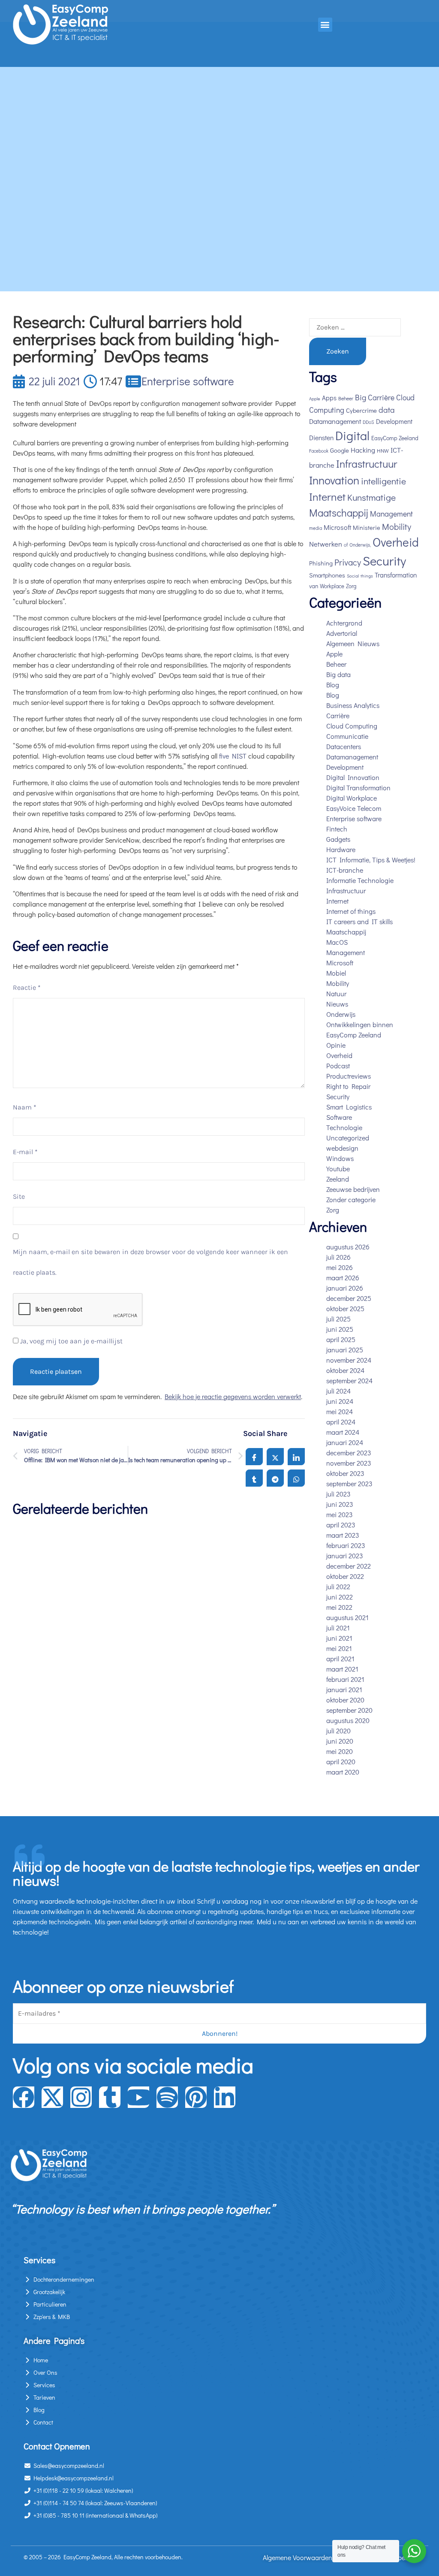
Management (391, 514)
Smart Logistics (349, 1107)
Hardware (341, 849)
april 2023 (341, 1525)
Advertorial (342, 633)
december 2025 (349, 1298)
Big (361, 397)
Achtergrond (344, 623)
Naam (25, 1107)
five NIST (233, 756)
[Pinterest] (196, 2097)
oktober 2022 (345, 1576)
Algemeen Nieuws (353, 643)
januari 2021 (344, 1689)
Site (19, 1196)
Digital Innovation (353, 777)
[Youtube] (138, 2097)
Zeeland (338, 1179)
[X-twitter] (52, 2097)
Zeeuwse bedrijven (353, 1189)
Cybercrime (361, 410)
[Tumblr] (110, 2097)
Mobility (397, 526)
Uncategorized (348, 1138)
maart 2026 (343, 1277)
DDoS (368, 422)
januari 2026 (345, 1288)
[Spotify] (167, 2097)
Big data (338, 674)
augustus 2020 (348, 1720)
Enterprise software (188, 381)
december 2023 (349, 1453)
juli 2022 (338, 1586)
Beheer (346, 398)
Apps (329, 398)
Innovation (334, 480)
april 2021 (340, 1658)
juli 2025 (338, 1319)
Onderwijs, (360, 545)
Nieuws (337, 1004)
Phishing (321, 563)
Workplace (332, 586)
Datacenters (344, 746)
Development (394, 421)
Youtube (338, 1169)
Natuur (336, 993)
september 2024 (349, 1380)
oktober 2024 (345, 1370)
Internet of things (351, 911)
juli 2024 (338, 1391)
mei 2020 (340, 1751)
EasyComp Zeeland (395, 438)
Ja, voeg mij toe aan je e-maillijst (71, 1341)
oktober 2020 (345, 1700)
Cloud (405, 398)
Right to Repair (348, 1086)
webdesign (342, 1148)
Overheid (396, 542)
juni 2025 (340, 1329)
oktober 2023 (345, 1473)
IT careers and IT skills (359, 921)
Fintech (337, 829)
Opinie (336, 1045)
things (367, 576)
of (346, 545)
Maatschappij (339, 512)
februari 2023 (346, 1545)
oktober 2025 (345, 1308)
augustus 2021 (347, 1617)
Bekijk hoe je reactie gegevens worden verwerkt (233, 1396)
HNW (383, 450)
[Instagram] (81, 2097)
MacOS (337, 942)
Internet (327, 497)
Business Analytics (353, 705)
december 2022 (349, 1566)
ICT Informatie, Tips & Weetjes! (371, 860)
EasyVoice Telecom (354, 808)
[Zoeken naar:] (355, 327)
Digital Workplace (352, 798)
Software (339, 1117)
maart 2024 (343, 1432)
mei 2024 (340, 1411)
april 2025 (341, 1339)
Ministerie (367, 528)
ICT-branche (345, 870)
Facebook (319, 451)
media (316, 528)
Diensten (321, 438)
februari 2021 (345, 1679)
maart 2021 (342, 1669)
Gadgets (338, 839)
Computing (327, 410)
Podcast (338, 1066)
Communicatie (347, 736)
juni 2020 (340, 1741)
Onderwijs (341, 1014)
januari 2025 (345, 1350)
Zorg (351, 586)
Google (340, 450)
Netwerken (326, 544)
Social (353, 576)
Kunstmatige (371, 497)
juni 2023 (340, 1504)
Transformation (396, 575)
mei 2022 (339, 1607)
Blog (333, 685)
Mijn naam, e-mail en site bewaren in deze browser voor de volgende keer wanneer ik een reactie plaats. (150, 1262)
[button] (325, 25)
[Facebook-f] (24, 2097)
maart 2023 (343, 1535)
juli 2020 (338, 1731)
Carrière (381, 398)
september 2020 (349, 1710)
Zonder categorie (351, 1199)
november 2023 (349, 1463)
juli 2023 (338, 1494)
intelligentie (383, 481)
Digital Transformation (358, 788)
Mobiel (336, 973)
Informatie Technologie (360, 880)
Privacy (348, 562)
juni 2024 (340, 1401)
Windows (340, 1158)
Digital (352, 435)
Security (384, 561)
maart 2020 (343, 1772)
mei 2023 (340, 1514)
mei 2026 (340, 1267)
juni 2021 (339, 1638)
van (314, 586)
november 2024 (349, 1360)
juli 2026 (338, 1257)
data (387, 410)
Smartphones (327, 575)
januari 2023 (345, 1556)
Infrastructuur (367, 464)
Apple (315, 399)
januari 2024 (345, 1442)
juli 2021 (338, 1628)
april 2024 (341, 1422)
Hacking (363, 450)
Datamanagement (335, 421)
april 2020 (341, 1761)
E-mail (25, 1152)
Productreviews (349, 1076)
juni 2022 (340, 1597)
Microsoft (337, 527)
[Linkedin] (225, 2097)
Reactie (27, 987)
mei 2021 (339, 1648)
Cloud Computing (352, 726)
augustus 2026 (348, 1247)
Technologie (344, 1127)
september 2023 (349, 1483)
